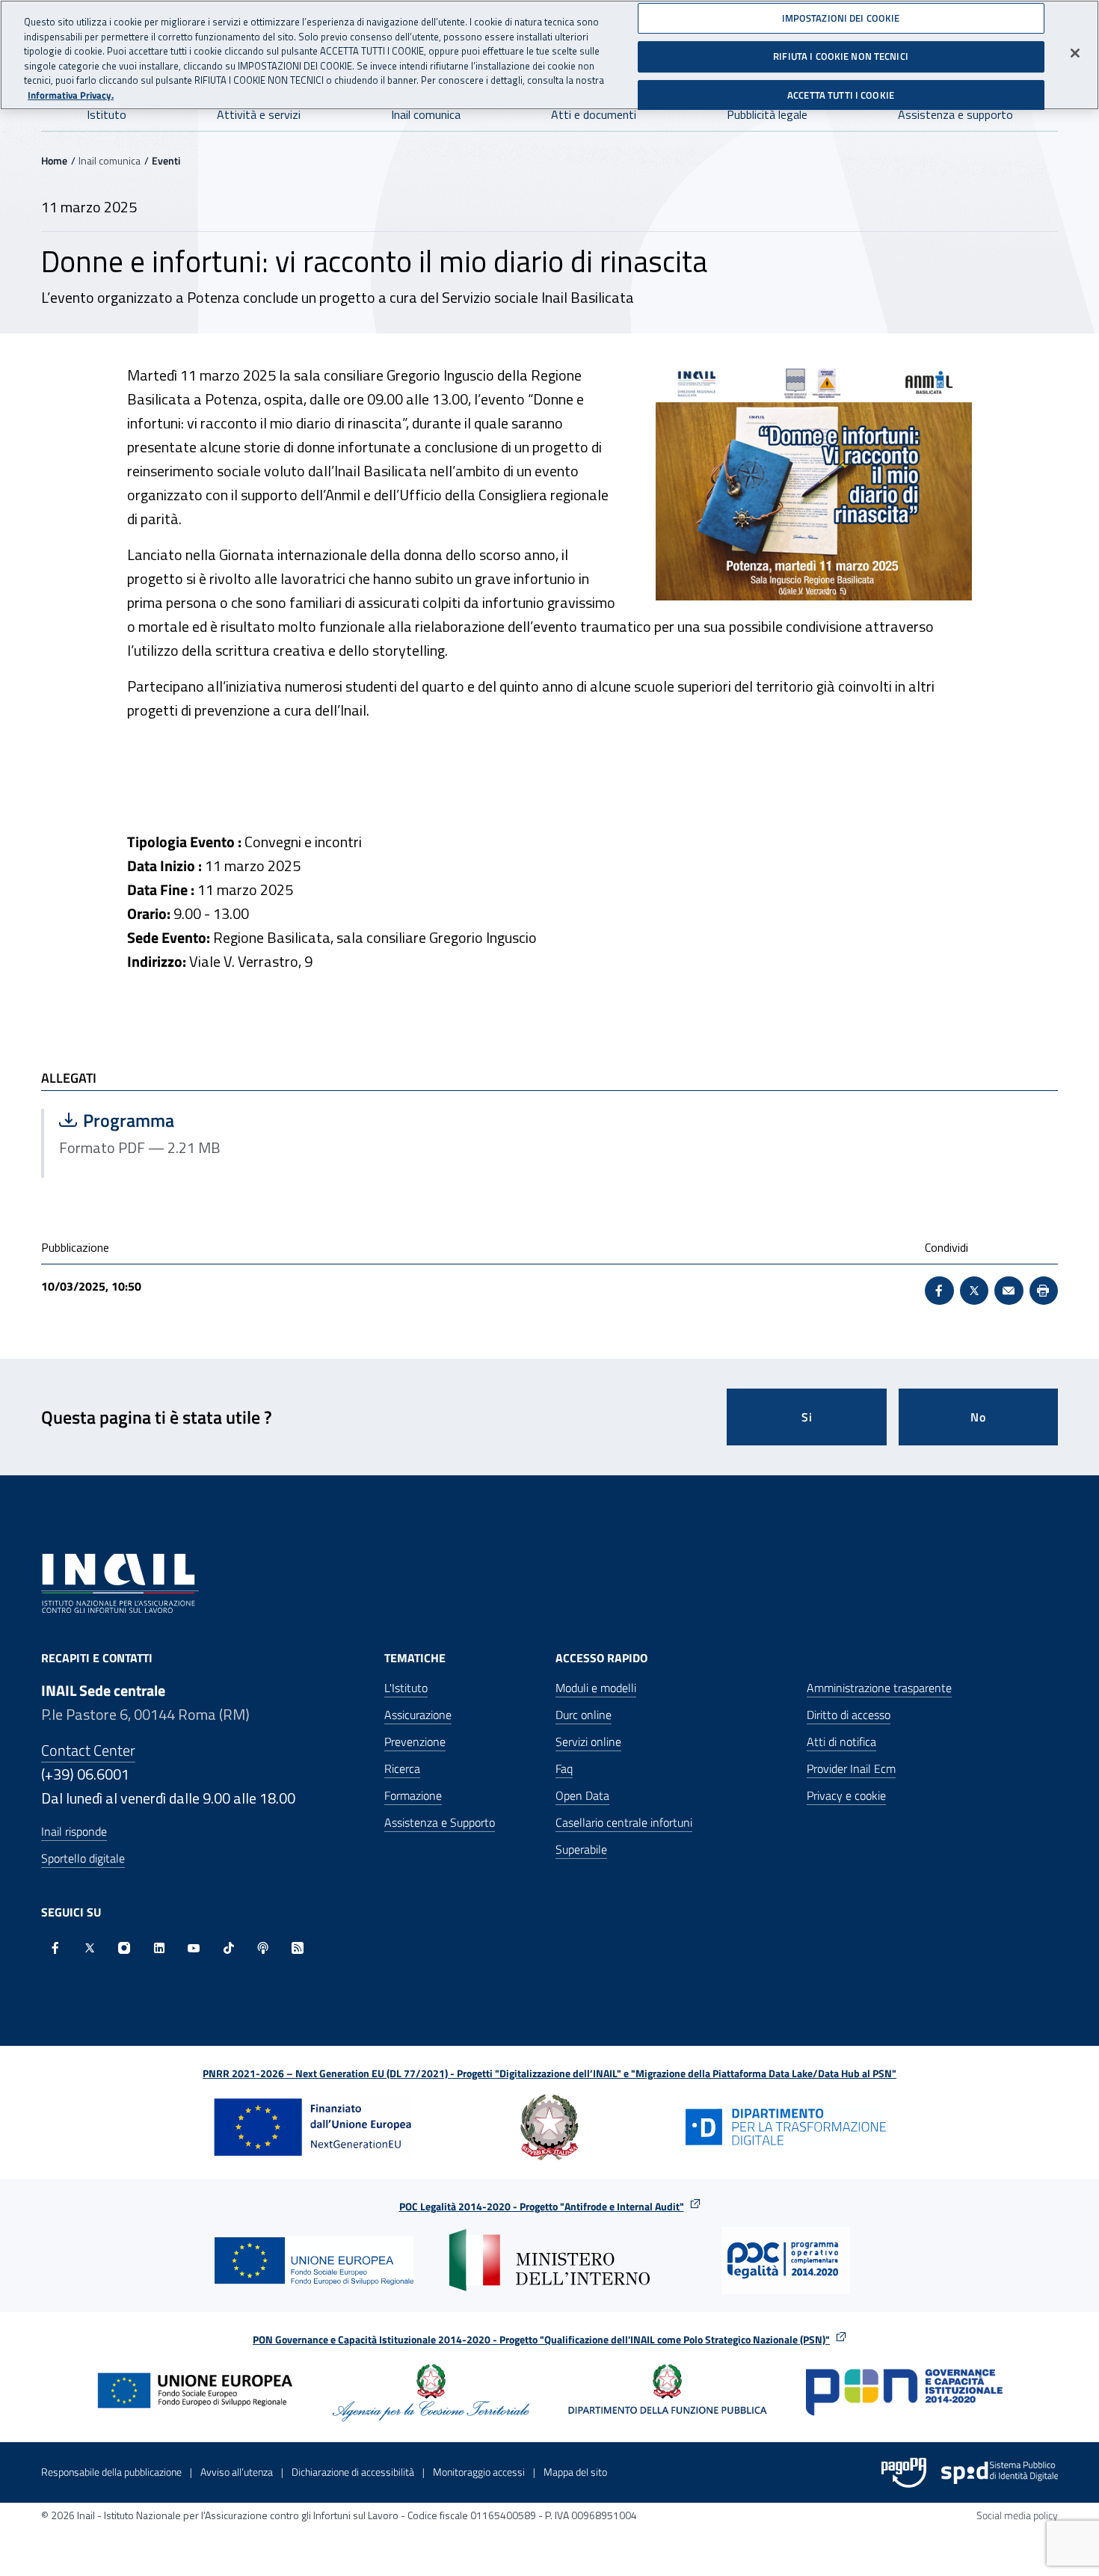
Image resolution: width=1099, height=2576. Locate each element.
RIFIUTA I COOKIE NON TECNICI (841, 56)
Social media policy (1017, 2515)
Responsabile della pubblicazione (111, 2472)
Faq (564, 1768)
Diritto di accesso (849, 1715)
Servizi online (588, 1742)
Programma (202, 1120)
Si (807, 1417)
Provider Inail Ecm (851, 1768)
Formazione (413, 1795)
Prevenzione (415, 1742)
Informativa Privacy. (71, 95)
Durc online (584, 1715)
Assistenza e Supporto (440, 1822)
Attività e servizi (259, 114)
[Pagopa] (904, 2473)
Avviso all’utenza (237, 2472)
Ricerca (402, 1768)
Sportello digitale (83, 1858)
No (978, 1417)
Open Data (582, 1795)
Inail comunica (426, 114)
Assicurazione (418, 1715)
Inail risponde (74, 1831)
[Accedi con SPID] (1000, 2473)
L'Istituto (406, 1688)
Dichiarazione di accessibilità (353, 2472)
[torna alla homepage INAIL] (120, 1582)
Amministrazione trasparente (879, 1688)
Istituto (107, 114)
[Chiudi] (1075, 53)
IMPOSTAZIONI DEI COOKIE (841, 18)
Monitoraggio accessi (479, 2472)
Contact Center (88, 1750)
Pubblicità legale (767, 114)
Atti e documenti (594, 114)
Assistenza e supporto (955, 114)
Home (54, 160)
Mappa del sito (575, 2472)
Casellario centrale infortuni (624, 1822)
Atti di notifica (841, 1742)
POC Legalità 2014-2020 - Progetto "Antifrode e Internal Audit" (542, 2206)
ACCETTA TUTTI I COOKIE (841, 95)
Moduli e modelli (596, 1688)
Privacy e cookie (846, 1795)
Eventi (166, 160)
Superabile (581, 1849)
